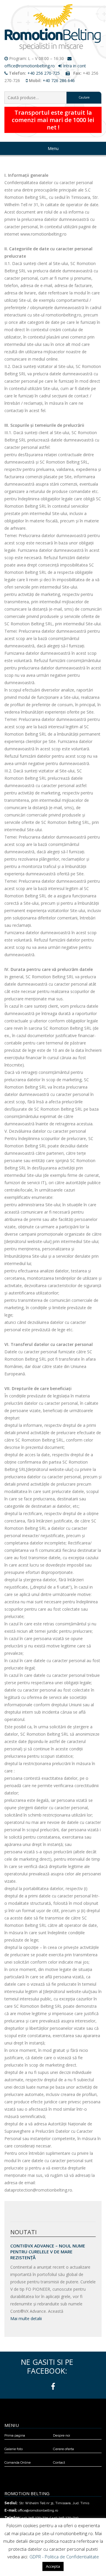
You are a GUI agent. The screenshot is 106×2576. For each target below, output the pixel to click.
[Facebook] (53, 2387)
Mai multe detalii (26, 2318)
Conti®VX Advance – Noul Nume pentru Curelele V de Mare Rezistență (48, 2252)
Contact (59, 2462)
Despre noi (62, 2435)
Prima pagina (15, 2435)
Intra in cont (74, 66)
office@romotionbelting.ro (30, 66)
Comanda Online (18, 2462)
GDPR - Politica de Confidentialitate (64, 2557)
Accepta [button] (53, 2566)
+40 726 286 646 (59, 80)
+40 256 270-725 (44, 73)
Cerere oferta (63, 2449)
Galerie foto (14, 2449)
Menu (53, 148)
